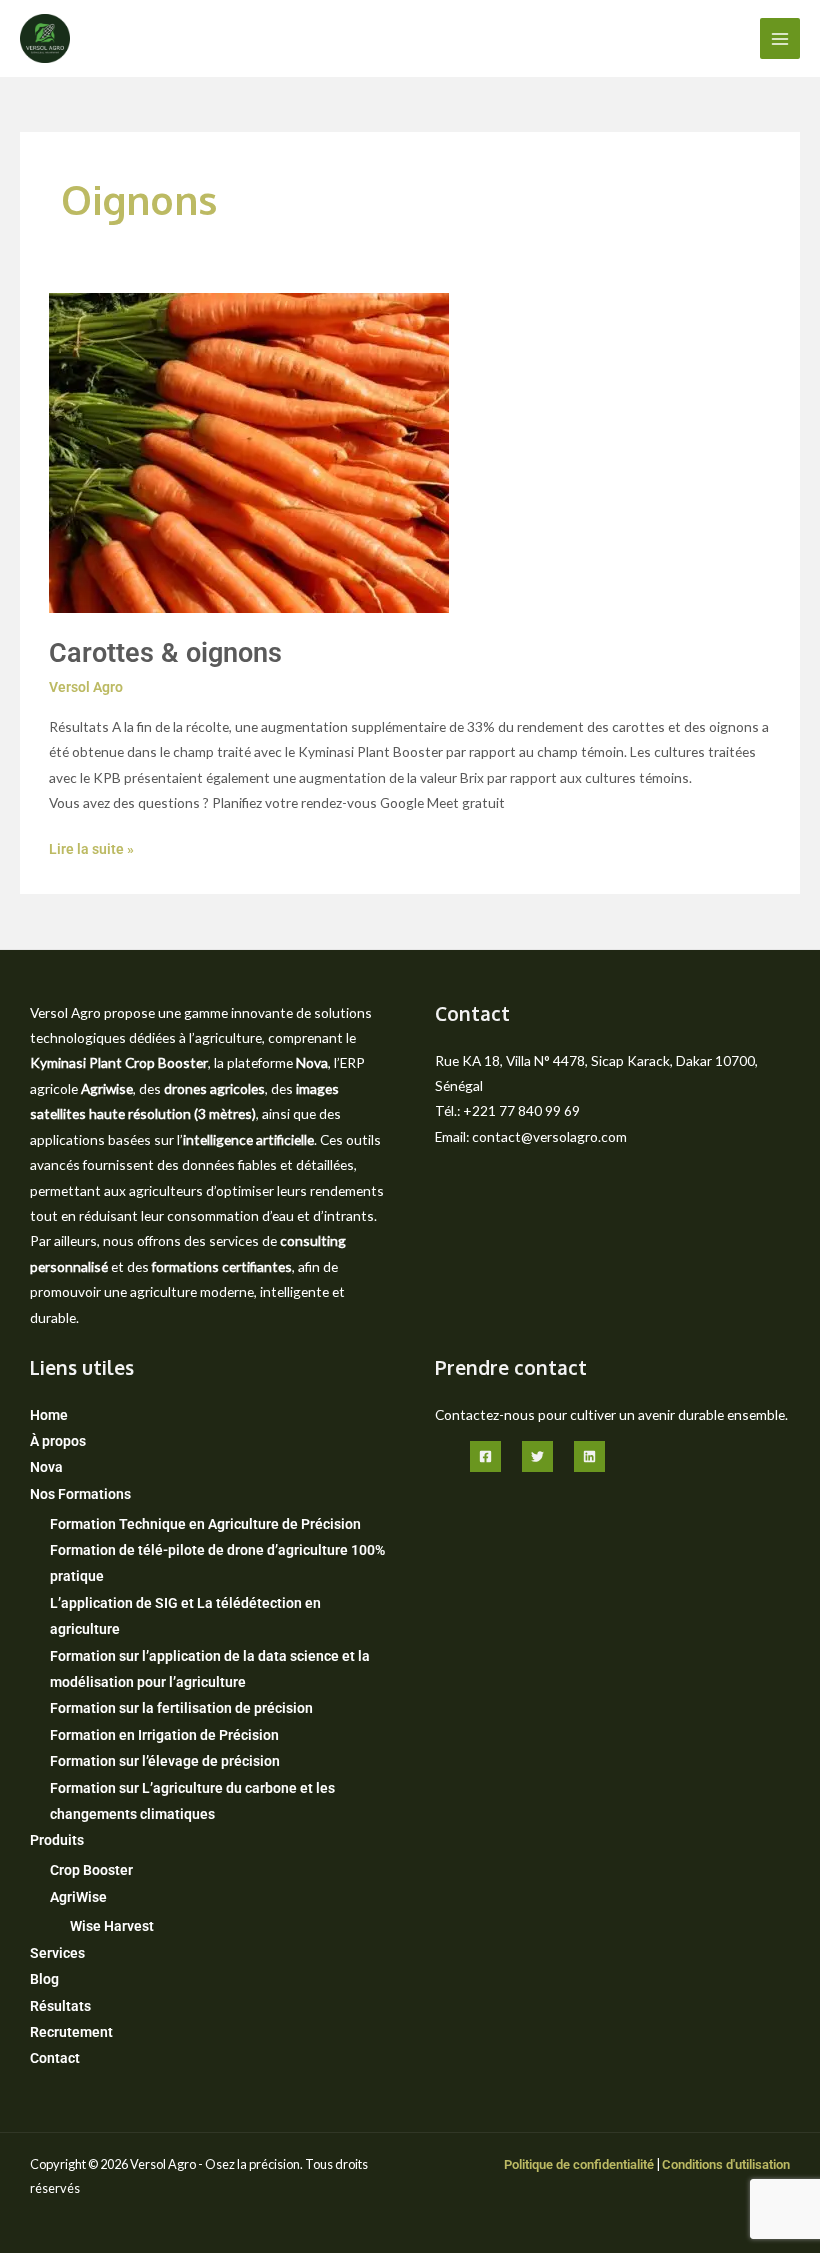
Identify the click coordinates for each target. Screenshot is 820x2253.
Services (57, 1953)
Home (49, 1415)
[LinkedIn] (589, 1456)
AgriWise (78, 1897)
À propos (58, 1441)
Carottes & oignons (165, 653)
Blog (44, 1979)
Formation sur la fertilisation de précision (181, 1708)
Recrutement (71, 2032)
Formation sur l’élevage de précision (165, 1761)
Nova (46, 1467)
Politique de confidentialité (579, 2164)
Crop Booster (91, 1870)
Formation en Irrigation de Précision (164, 1735)
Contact (55, 2058)
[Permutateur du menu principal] (780, 38)
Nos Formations (80, 1494)
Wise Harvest (112, 1926)
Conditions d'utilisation (726, 2164)
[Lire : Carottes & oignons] (249, 452)
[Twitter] (537, 1456)
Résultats (60, 2006)
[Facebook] (485, 1456)
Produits (57, 1840)
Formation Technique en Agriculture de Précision (205, 1524)
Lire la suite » (91, 847)
